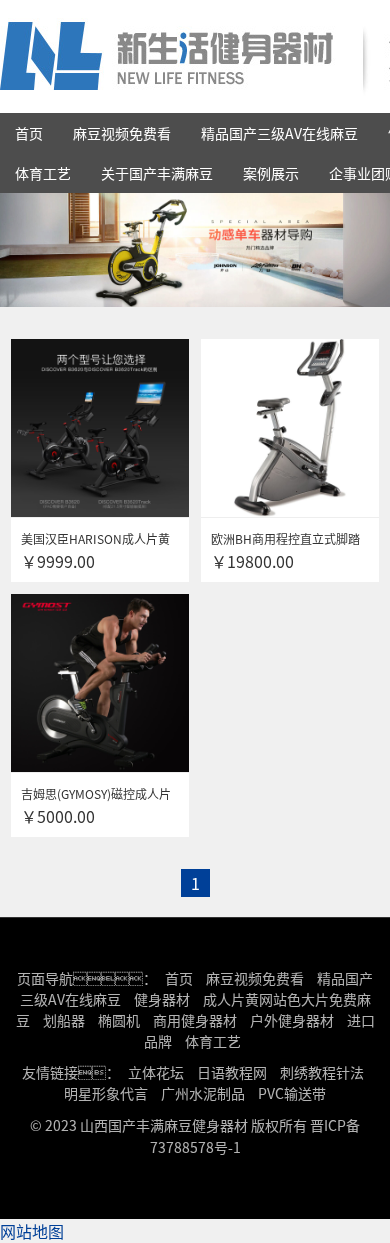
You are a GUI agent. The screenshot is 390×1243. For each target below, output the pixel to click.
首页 (29, 133)
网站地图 (32, 1231)
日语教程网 (233, 1072)
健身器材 (162, 999)
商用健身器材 (195, 1020)
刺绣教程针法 (322, 1072)
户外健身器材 (292, 1020)
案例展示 (271, 173)
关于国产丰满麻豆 (157, 173)
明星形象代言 (106, 1093)
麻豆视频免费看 (122, 133)
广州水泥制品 (203, 1093)
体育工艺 (43, 173)
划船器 (64, 1020)
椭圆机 (119, 1020)
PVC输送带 (292, 1093)
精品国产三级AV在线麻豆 (279, 133)
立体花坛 (156, 1072)
